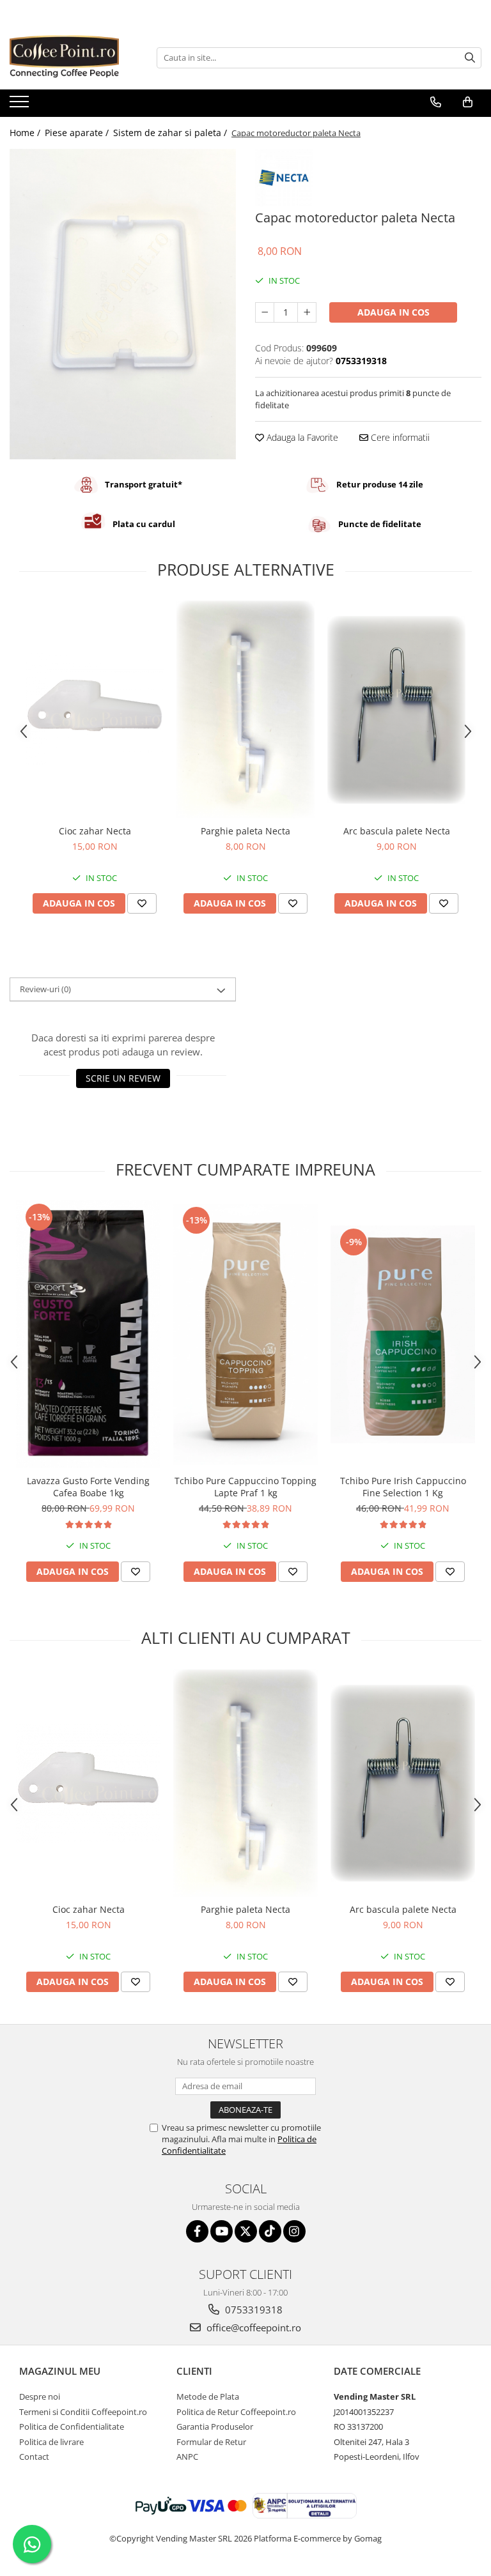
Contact (34, 2457)
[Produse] (21, 105)
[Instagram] (294, 2231)
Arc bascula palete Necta (397, 831)
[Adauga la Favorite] (142, 903)
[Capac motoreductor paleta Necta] (123, 304)
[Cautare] (470, 58)
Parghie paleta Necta (245, 831)
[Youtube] (222, 2231)
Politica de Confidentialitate (72, 2426)
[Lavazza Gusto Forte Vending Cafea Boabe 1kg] (88, 1334)
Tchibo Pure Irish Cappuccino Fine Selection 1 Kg (403, 1487)
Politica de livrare (51, 2442)
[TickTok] (270, 2231)
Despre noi (40, 2396)
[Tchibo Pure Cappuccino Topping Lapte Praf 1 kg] (245, 1334)
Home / (26, 133)
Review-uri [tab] (45, 989)
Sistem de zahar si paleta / (171, 133)
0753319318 (253, 2310)
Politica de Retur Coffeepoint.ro (236, 2412)
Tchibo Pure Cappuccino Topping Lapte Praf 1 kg (245, 1487)
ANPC (187, 2457)
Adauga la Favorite (301, 437)
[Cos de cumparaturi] (468, 102)
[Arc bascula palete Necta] (396, 710)
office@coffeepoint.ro (253, 2327)
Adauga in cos (394, 312)
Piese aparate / (78, 133)
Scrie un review (123, 1078)
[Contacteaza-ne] (436, 102)
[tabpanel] (123, 304)
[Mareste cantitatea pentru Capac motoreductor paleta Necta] (307, 312)
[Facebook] (197, 2231)
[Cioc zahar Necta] (95, 710)
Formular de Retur (211, 2442)
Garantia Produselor (215, 2426)
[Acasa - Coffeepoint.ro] (74, 57)
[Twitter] (246, 2231)
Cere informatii (399, 437)
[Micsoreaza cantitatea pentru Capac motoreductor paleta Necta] (265, 312)
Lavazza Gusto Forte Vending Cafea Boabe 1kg (88, 1487)
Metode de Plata (208, 2396)
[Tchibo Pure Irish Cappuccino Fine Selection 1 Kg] (403, 1334)
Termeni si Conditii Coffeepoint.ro (83, 2412)
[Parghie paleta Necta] (245, 709)
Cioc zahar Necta (95, 831)
